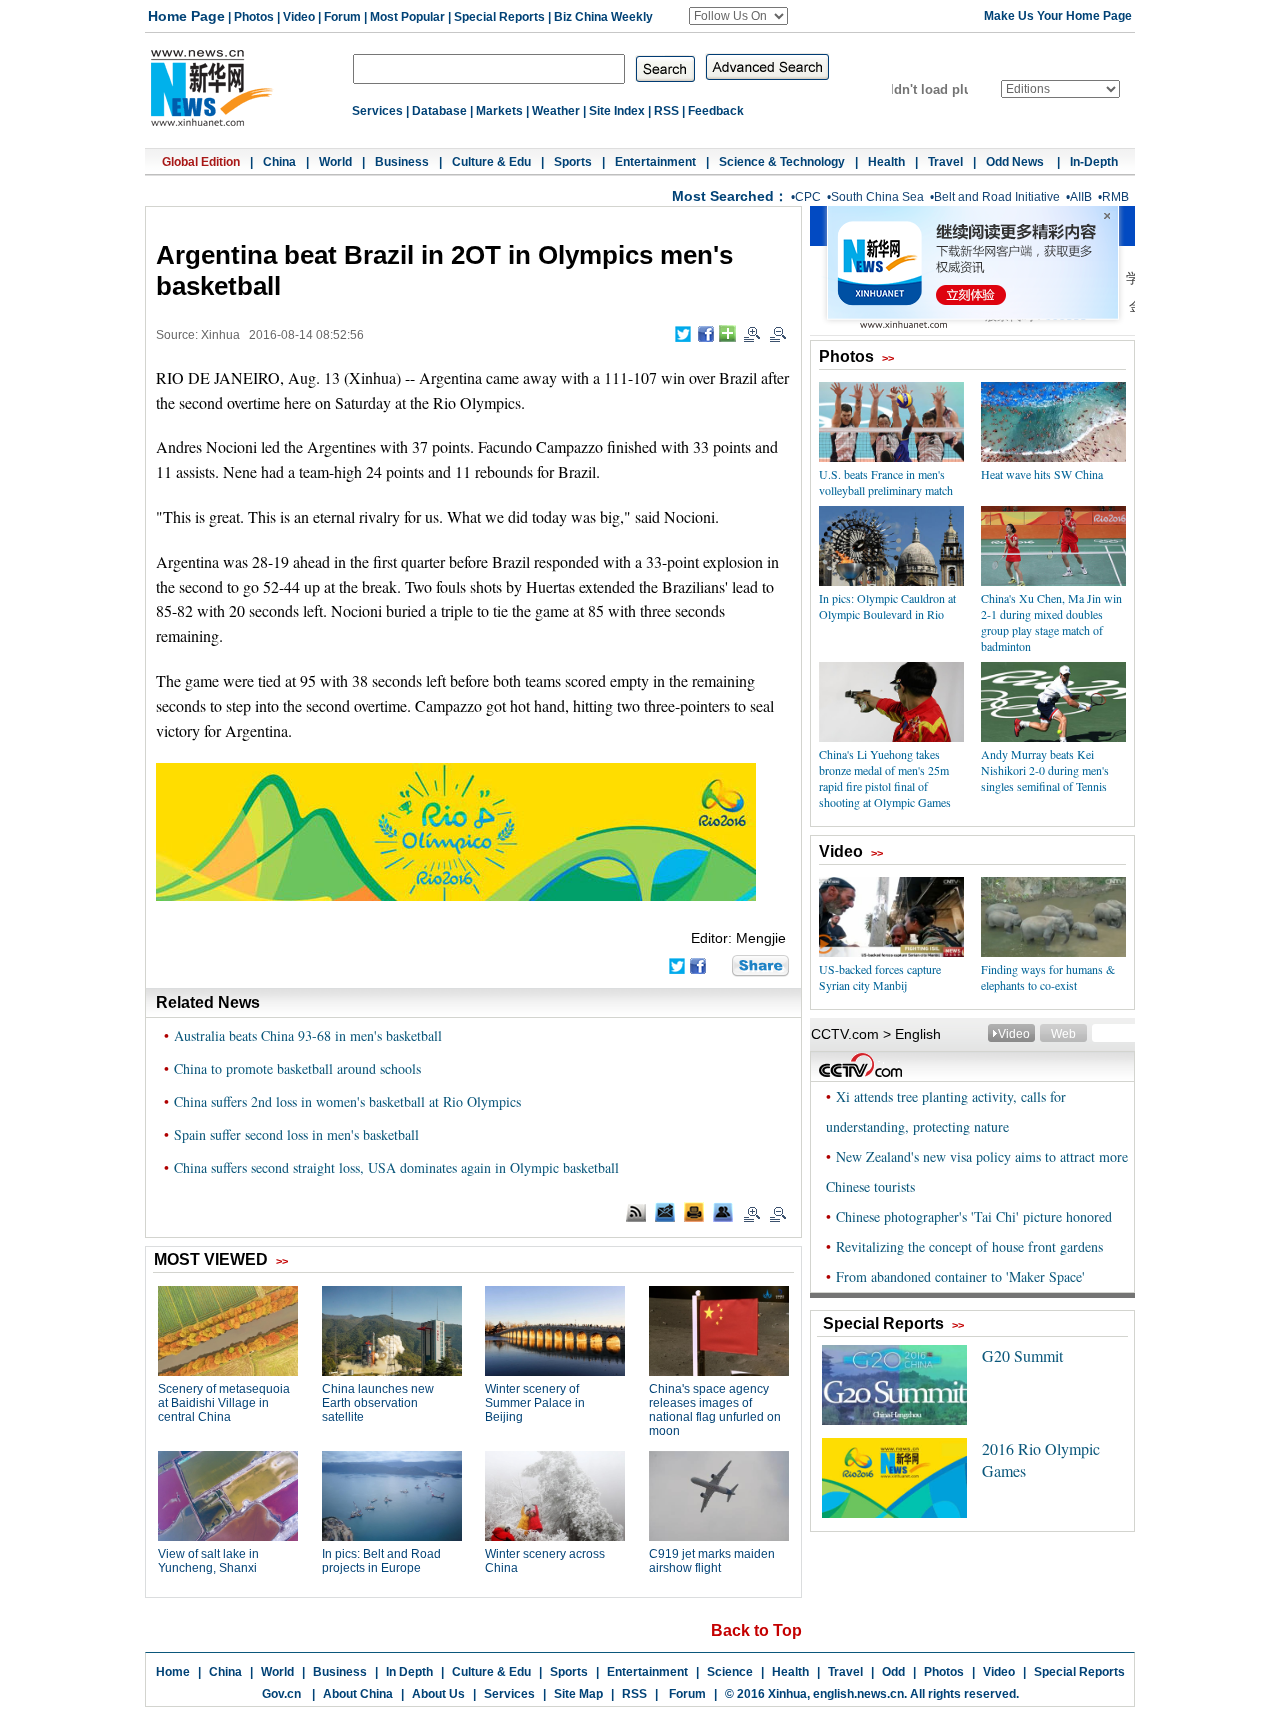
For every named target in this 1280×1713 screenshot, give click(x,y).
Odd (893, 1672)
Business (402, 162)
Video (299, 17)
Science (730, 1672)
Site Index (617, 111)
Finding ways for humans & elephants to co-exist (1048, 977)
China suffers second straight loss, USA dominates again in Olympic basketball (396, 1167)
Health (886, 162)
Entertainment (655, 162)
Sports (573, 162)
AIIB (1081, 197)
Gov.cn (281, 1694)
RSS (666, 111)
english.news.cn (858, 1694)
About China (358, 1694)
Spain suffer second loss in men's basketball (296, 1134)
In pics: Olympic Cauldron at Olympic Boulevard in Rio (887, 606)
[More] (727, 333)
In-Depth (1094, 162)
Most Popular (407, 17)
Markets (499, 111)
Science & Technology (782, 162)
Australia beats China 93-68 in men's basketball (308, 1035)
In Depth (409, 1672)
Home (173, 1672)
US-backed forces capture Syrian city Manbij (880, 977)
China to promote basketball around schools (297, 1068)
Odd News (1016, 162)
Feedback (716, 111)
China (279, 162)
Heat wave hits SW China (1042, 474)
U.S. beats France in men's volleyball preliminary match (886, 482)
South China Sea (877, 197)
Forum (342, 17)
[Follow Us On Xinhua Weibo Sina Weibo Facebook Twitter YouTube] (738, 16)
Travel (945, 162)
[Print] (694, 1212)
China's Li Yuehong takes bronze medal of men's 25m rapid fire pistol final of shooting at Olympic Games (885, 778)
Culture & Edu (491, 162)
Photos (254, 17)
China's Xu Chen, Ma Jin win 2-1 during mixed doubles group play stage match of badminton (1051, 622)
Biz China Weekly (603, 17)
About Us (438, 1694)
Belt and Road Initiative (997, 197)
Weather (556, 111)
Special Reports (499, 17)
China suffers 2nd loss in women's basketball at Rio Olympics (347, 1101)
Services (377, 111)
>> (888, 358)
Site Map (578, 1694)
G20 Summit (1022, 1355)
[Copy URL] (723, 1212)
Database (439, 111)
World (335, 162)
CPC (808, 197)
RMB (1115, 197)
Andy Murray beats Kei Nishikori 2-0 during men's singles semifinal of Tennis (1045, 770)
